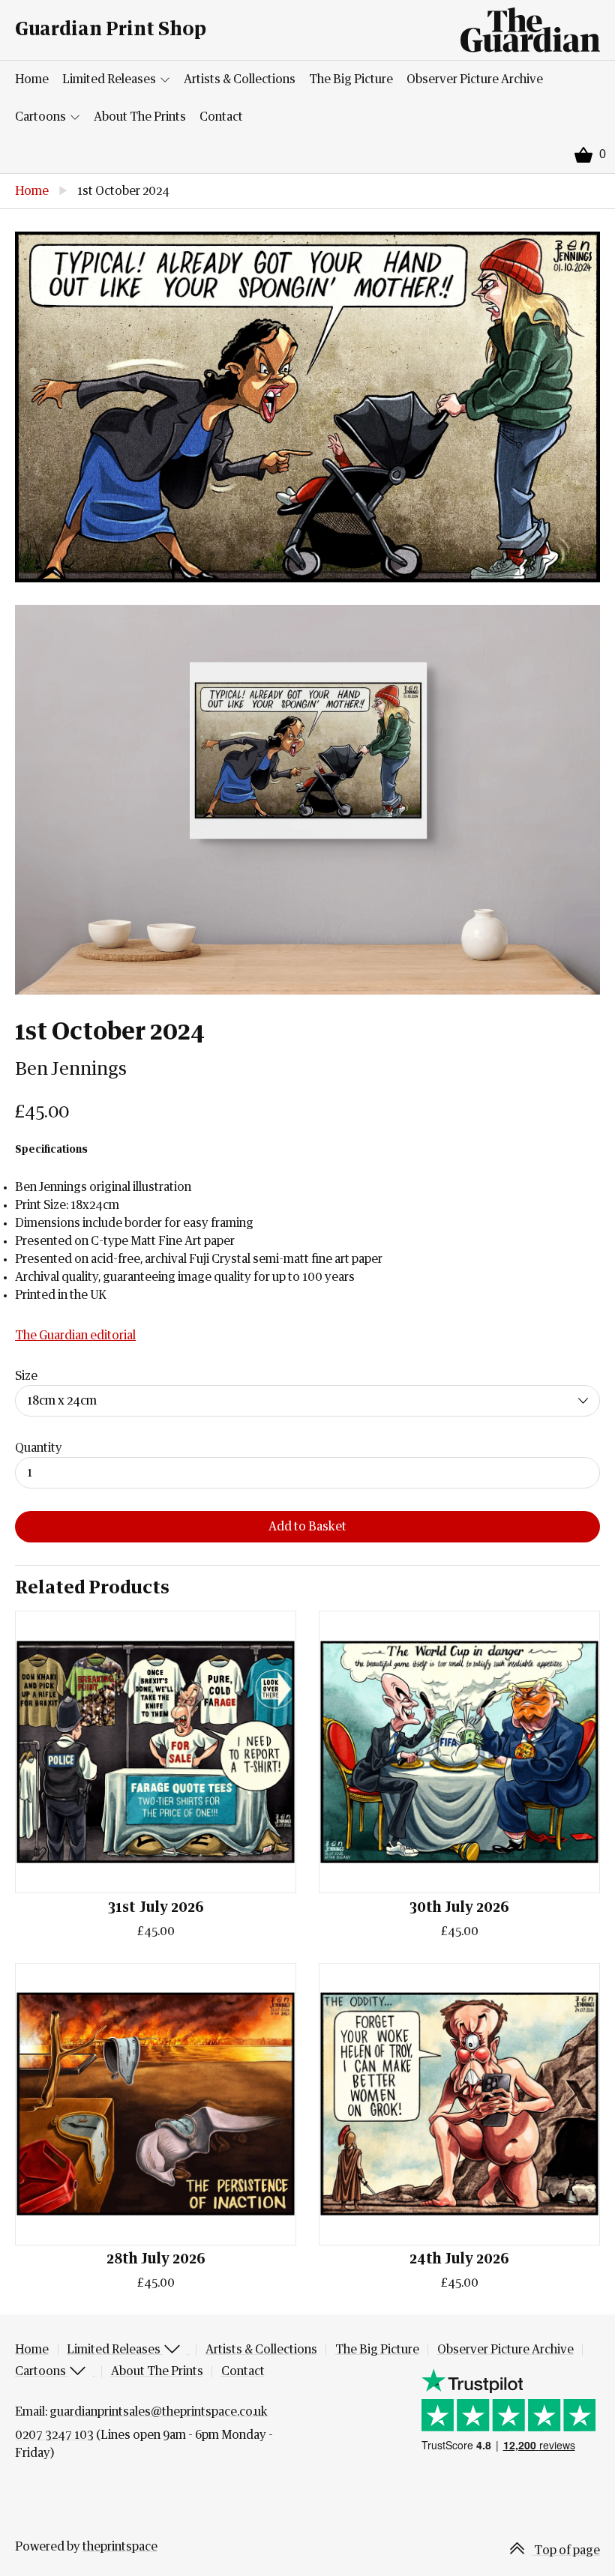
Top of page (566, 2551)
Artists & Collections (240, 79)
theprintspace (120, 2547)
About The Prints (140, 117)
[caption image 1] (307, 407)
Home (32, 79)
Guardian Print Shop (111, 30)
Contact (221, 117)
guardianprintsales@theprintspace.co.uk (159, 2412)
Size (26, 1376)
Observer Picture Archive (475, 79)
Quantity (39, 1448)
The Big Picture (351, 79)
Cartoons (42, 117)
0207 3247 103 (54, 2435)
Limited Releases (110, 79)
